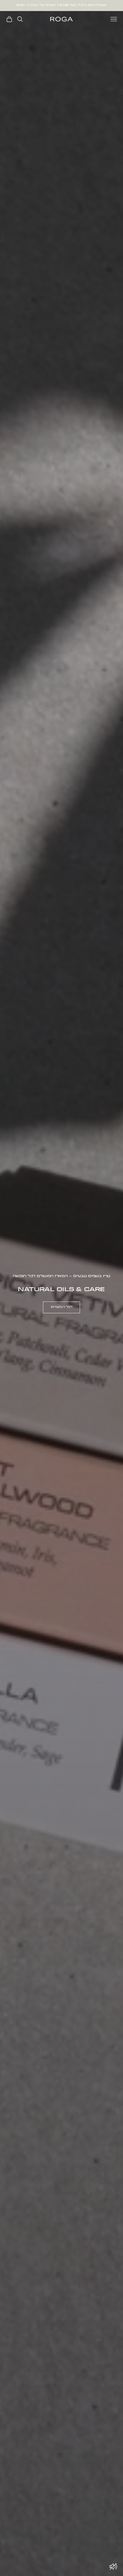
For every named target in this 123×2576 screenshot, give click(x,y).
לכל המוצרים (61, 1307)
